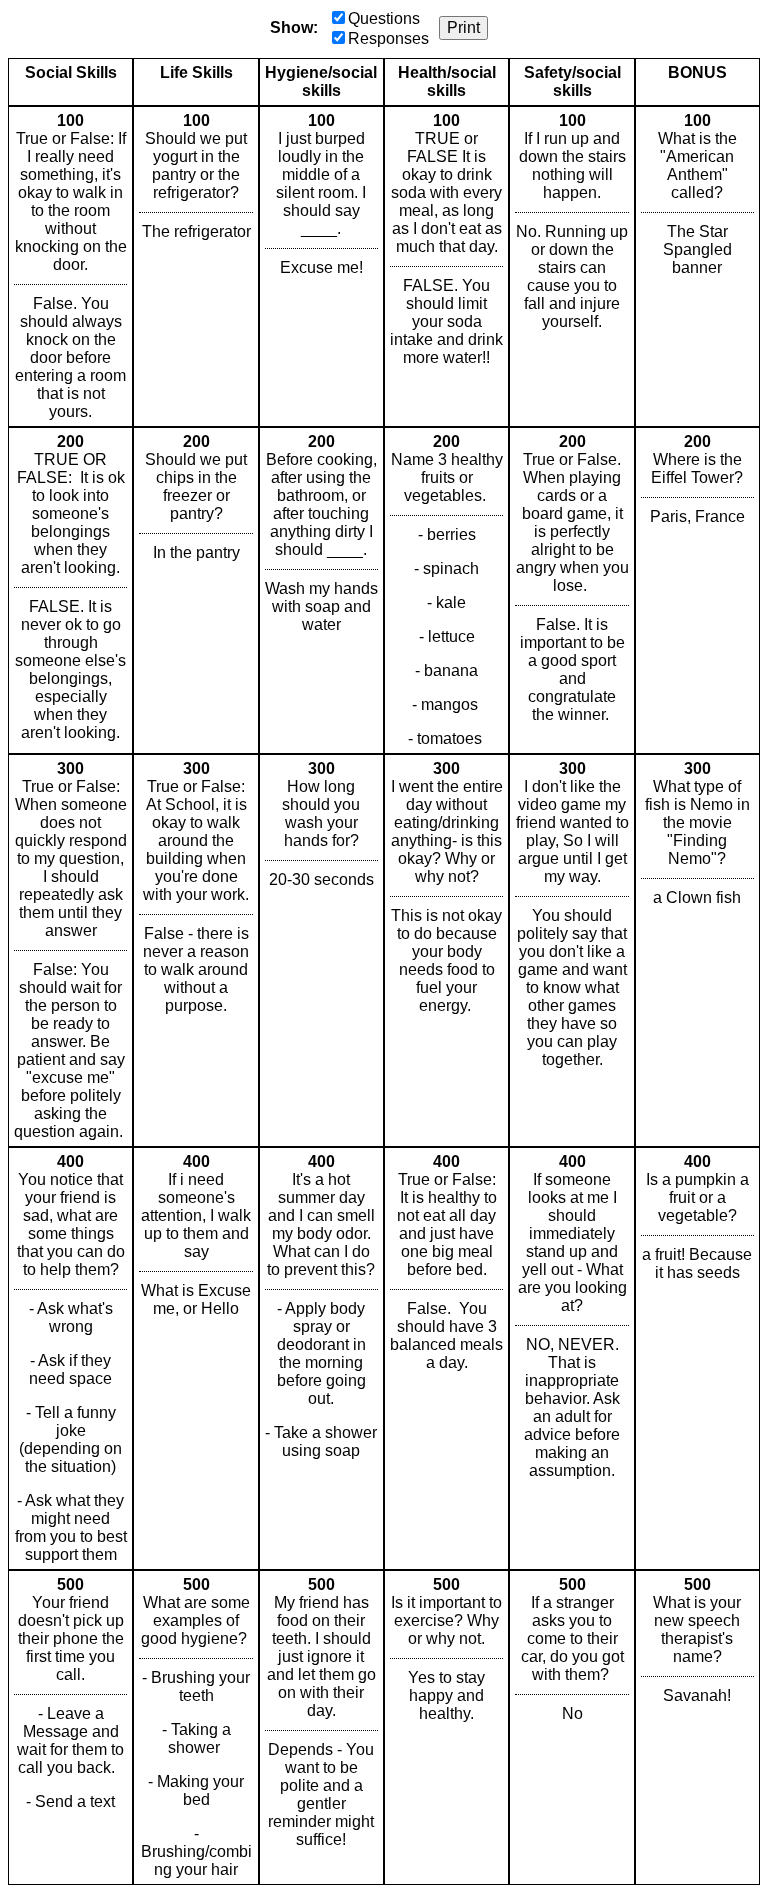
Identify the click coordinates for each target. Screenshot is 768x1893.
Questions (384, 18)
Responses (388, 38)
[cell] (70, 266)
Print (463, 27)
